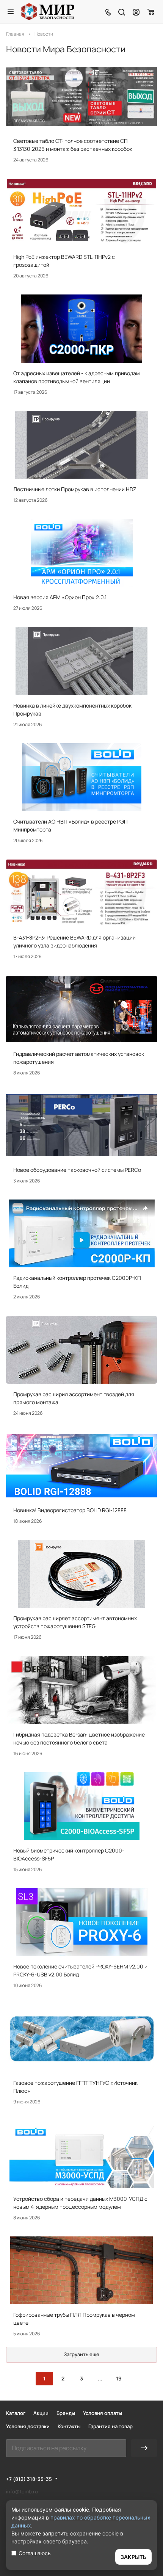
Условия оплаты (103, 2413)
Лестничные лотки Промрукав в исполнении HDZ (75, 489)
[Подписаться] (144, 2448)
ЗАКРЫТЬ (133, 2557)
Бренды (66, 2413)
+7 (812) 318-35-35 (29, 2479)
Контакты (69, 2426)
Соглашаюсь (35, 2553)
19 (119, 2378)
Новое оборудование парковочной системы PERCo (77, 1170)
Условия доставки (28, 2426)
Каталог (16, 2413)
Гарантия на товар (110, 2426)
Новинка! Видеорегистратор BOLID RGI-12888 (70, 1510)
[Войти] (136, 12)
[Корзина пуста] (151, 12)
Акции (41, 2413)
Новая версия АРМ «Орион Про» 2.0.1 (60, 597)
